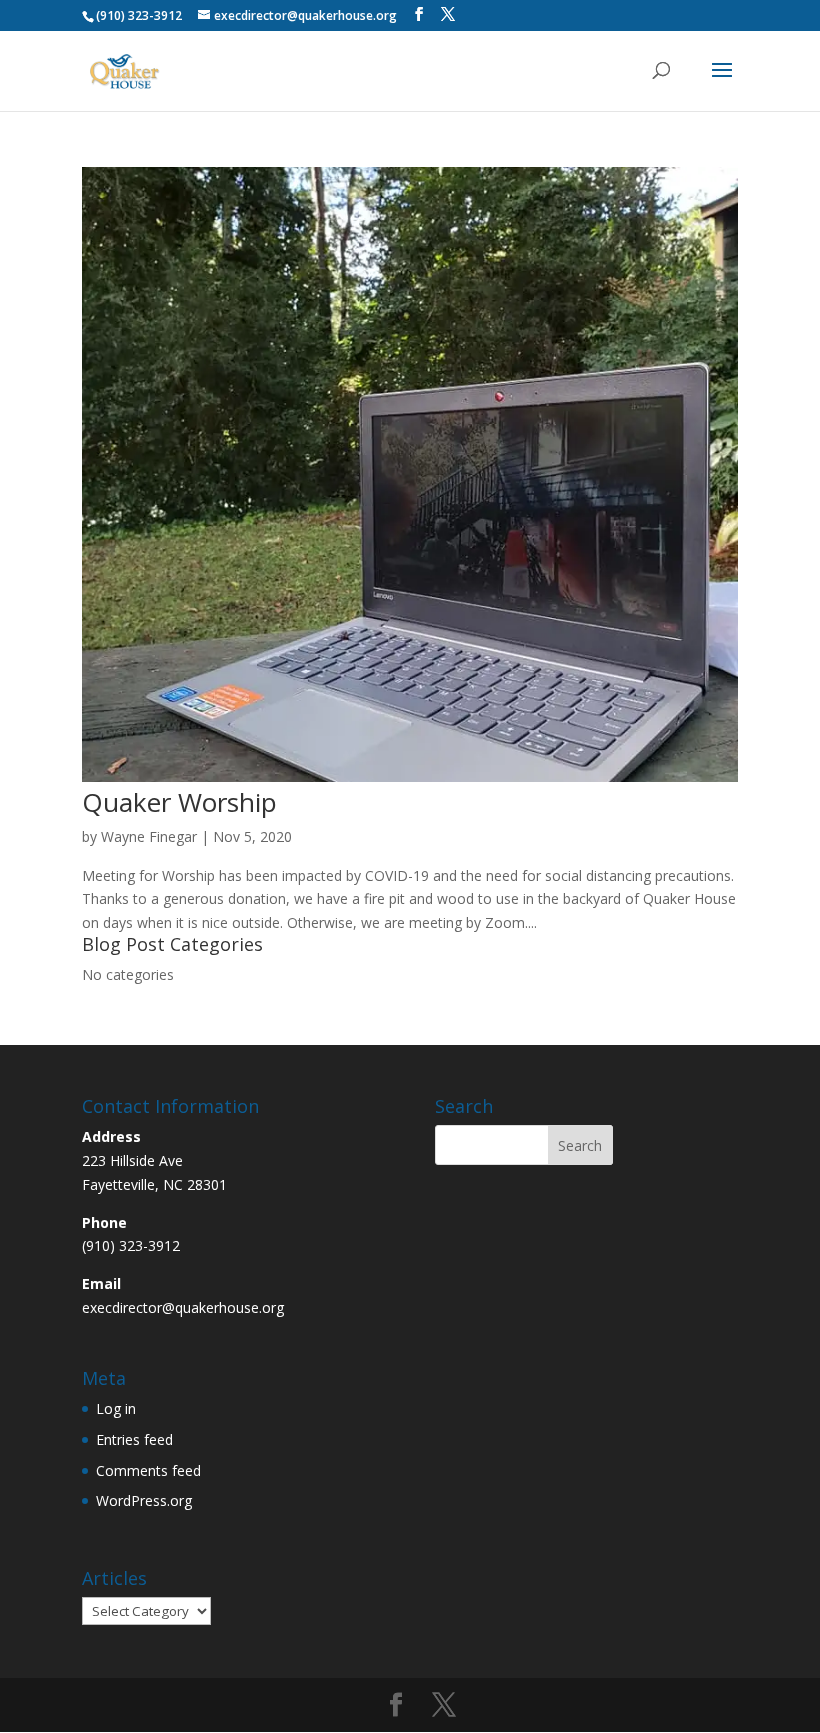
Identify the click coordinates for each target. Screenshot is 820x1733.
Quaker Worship (179, 802)
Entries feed (134, 1439)
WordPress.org (144, 1500)
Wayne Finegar (149, 836)
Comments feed (148, 1470)
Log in (116, 1408)
